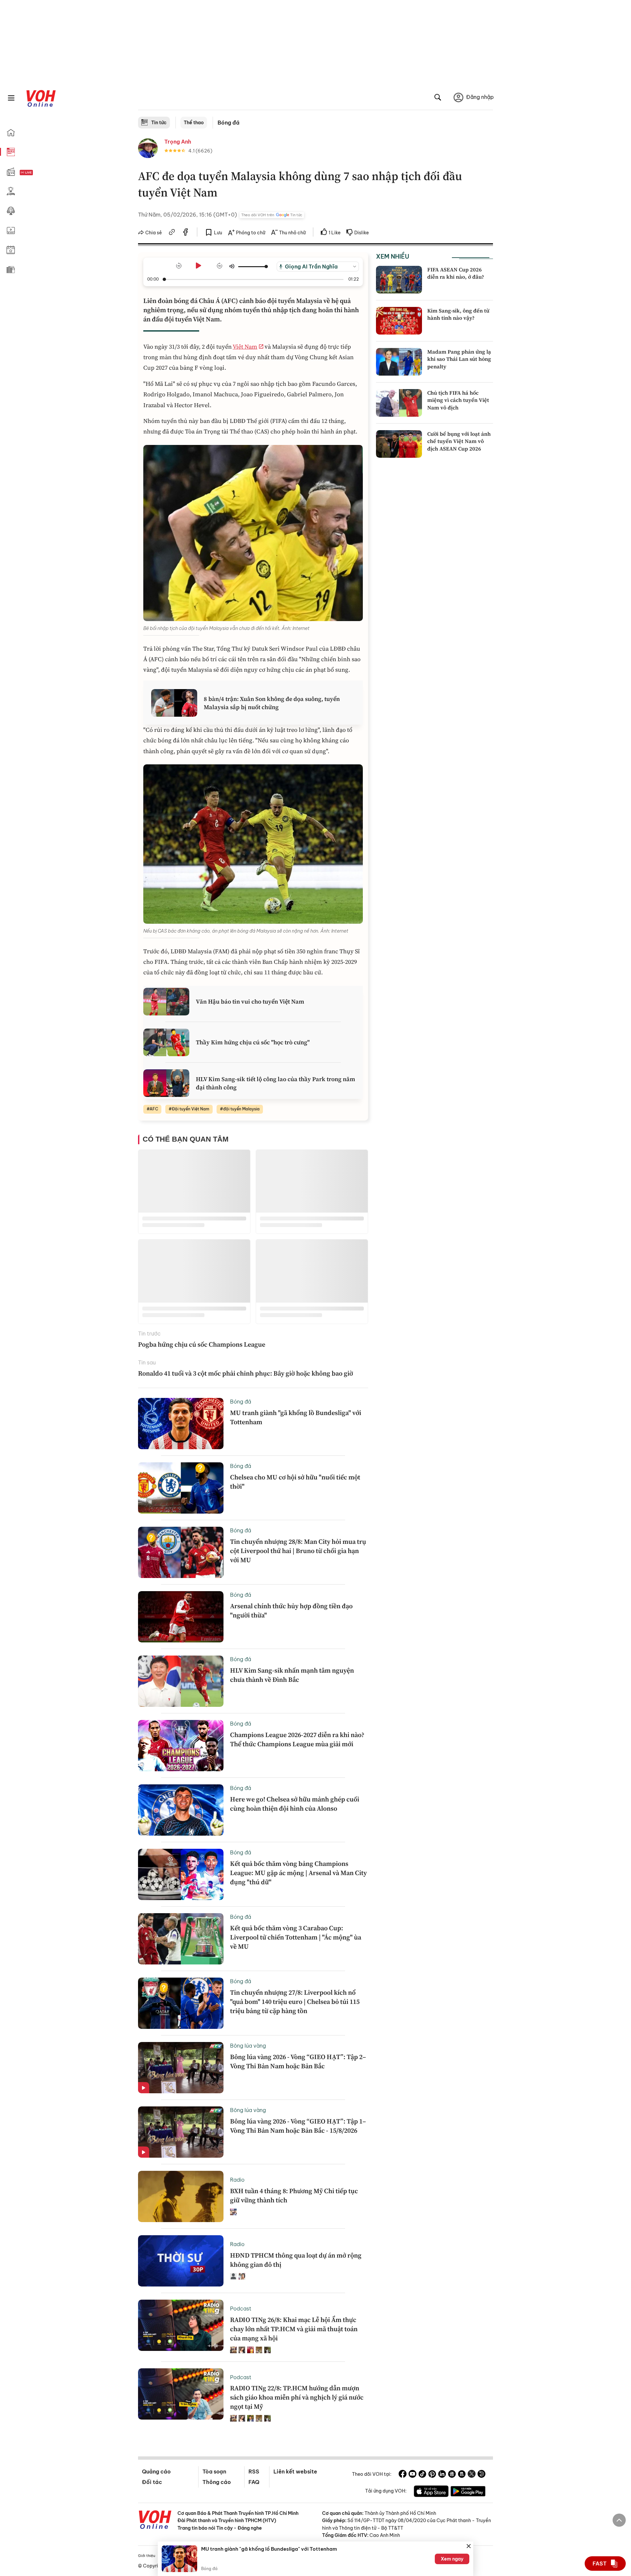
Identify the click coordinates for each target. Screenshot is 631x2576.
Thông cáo (217, 2482)
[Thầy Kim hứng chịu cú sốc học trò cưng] (166, 1042)
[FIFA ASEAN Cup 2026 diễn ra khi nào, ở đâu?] (399, 280)
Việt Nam (245, 347)
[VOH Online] (155, 2520)
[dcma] (462, 2475)
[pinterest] (432, 2475)
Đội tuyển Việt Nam (191, 1109)
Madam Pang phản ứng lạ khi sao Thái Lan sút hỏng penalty (459, 359)
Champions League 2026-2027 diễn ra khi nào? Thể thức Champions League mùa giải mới (297, 1739)
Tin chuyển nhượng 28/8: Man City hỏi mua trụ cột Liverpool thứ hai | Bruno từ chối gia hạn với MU (298, 1551)
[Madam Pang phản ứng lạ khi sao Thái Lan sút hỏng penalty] (399, 362)
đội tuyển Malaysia (241, 1109)
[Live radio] (38, 173)
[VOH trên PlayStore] (468, 2492)
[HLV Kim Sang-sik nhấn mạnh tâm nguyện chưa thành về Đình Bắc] (181, 1681)
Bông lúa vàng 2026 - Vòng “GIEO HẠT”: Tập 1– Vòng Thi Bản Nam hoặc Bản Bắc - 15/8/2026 (298, 2126)
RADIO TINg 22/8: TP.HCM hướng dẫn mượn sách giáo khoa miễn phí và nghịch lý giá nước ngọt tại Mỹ (297, 2397)
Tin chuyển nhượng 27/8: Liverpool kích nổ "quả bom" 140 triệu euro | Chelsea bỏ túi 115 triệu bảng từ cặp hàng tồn (295, 2002)
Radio (237, 2180)
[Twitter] (472, 2475)
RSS (254, 2472)
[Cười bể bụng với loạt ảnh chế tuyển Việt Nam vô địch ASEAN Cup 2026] (399, 444)
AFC (154, 1109)
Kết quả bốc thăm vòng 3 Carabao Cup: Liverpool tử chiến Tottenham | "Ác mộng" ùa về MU (296, 1937)
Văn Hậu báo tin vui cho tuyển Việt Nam (250, 1001)
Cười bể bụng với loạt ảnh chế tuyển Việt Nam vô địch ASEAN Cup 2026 (459, 441)
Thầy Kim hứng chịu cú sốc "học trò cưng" (253, 1042)
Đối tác (152, 2482)
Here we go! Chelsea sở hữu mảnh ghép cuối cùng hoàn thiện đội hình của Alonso (295, 1804)
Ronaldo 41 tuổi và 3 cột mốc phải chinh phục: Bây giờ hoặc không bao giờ (245, 1373)
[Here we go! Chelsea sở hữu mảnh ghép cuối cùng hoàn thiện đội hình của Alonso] (181, 1810)
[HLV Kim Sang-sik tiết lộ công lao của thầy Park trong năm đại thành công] (166, 1083)
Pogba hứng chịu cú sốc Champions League (202, 1344)
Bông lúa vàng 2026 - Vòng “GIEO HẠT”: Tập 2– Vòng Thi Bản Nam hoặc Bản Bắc (298, 2061)
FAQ (254, 2482)
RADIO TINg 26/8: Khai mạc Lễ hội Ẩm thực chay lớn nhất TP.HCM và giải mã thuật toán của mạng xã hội (294, 2329)
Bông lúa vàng (248, 2046)
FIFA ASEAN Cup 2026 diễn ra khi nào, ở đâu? (456, 273)
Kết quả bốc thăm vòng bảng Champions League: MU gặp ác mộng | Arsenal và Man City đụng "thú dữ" (298, 1873)
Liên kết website (295, 2472)
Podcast (241, 2309)
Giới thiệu (147, 2556)
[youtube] (412, 2475)
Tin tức (159, 123)
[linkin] (442, 2475)
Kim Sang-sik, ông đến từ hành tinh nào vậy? (458, 314)
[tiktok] (422, 2475)
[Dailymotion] (481, 2475)
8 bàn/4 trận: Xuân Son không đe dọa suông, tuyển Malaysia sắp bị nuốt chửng (272, 703)
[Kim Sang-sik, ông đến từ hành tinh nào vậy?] (399, 321)
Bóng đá (229, 123)
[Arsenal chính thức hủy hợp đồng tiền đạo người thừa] (181, 1617)
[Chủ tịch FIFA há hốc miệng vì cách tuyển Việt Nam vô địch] (399, 403)
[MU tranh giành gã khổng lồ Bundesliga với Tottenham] (181, 1424)
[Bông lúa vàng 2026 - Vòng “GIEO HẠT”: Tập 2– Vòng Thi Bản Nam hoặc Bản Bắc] (181, 2068)
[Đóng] (469, 2546)
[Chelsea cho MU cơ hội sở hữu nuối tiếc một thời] (181, 1488)
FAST (600, 2564)
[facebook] (186, 233)
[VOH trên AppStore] (431, 2492)
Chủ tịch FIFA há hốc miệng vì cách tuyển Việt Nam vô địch (458, 400)
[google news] (452, 2475)
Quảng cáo (156, 2472)
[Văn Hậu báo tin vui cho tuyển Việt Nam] (166, 1002)
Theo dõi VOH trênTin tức (272, 215)
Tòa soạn (214, 2472)
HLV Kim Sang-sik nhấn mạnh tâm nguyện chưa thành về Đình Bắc (292, 1675)
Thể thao (194, 123)
